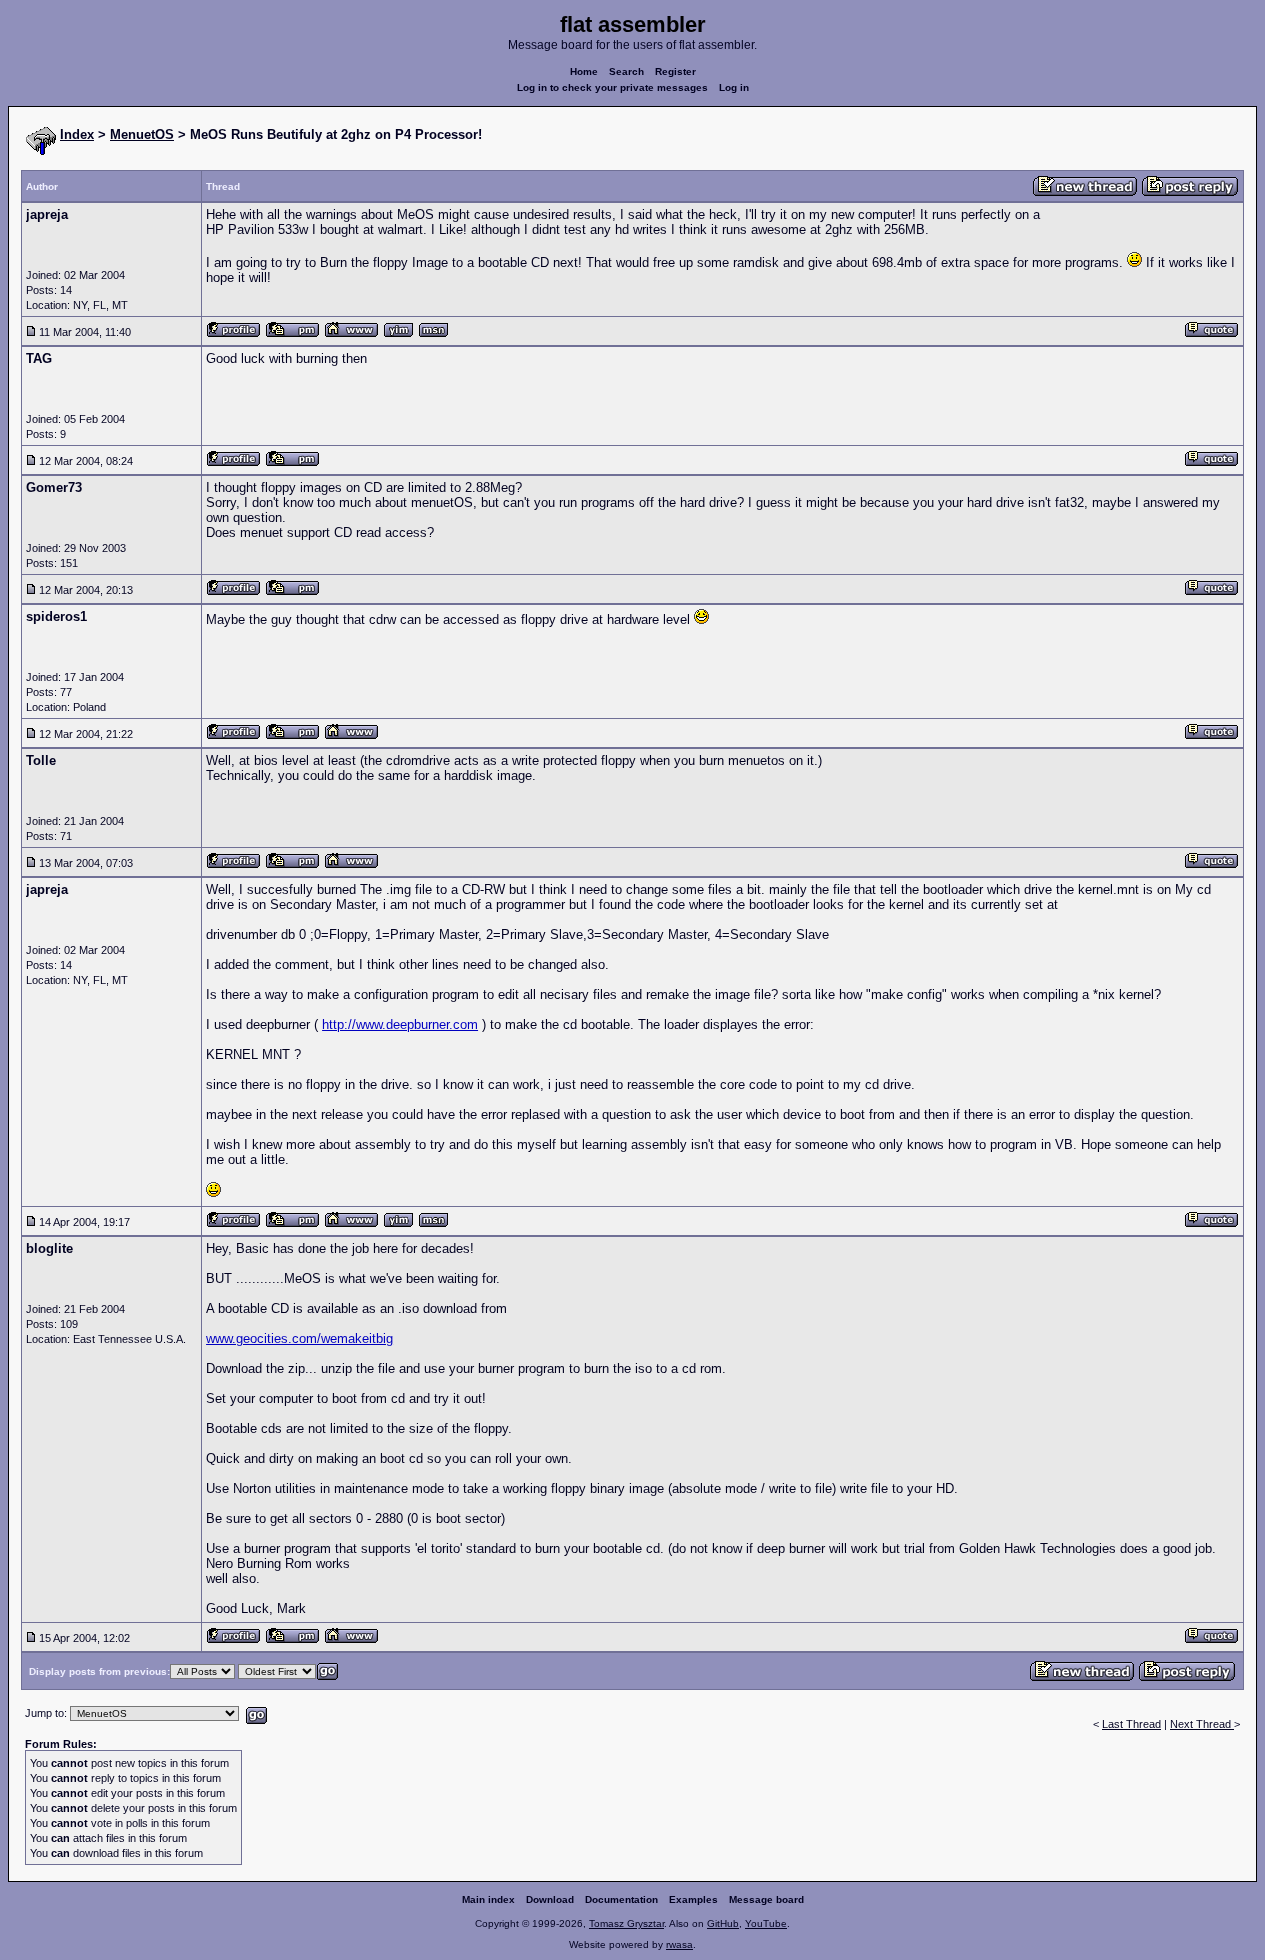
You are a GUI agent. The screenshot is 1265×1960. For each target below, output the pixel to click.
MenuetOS (142, 134)
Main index (488, 1899)
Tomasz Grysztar (626, 1923)
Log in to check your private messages (612, 87)
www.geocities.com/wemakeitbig (299, 1338)
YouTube (766, 1923)
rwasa (679, 1944)
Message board (766, 1899)
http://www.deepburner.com (400, 1024)
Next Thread (1202, 1724)
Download (550, 1899)
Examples (693, 1899)
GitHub (723, 1923)
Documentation (621, 1899)
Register (675, 71)
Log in (734, 87)
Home (584, 71)
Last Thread (1131, 1724)
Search (626, 71)
